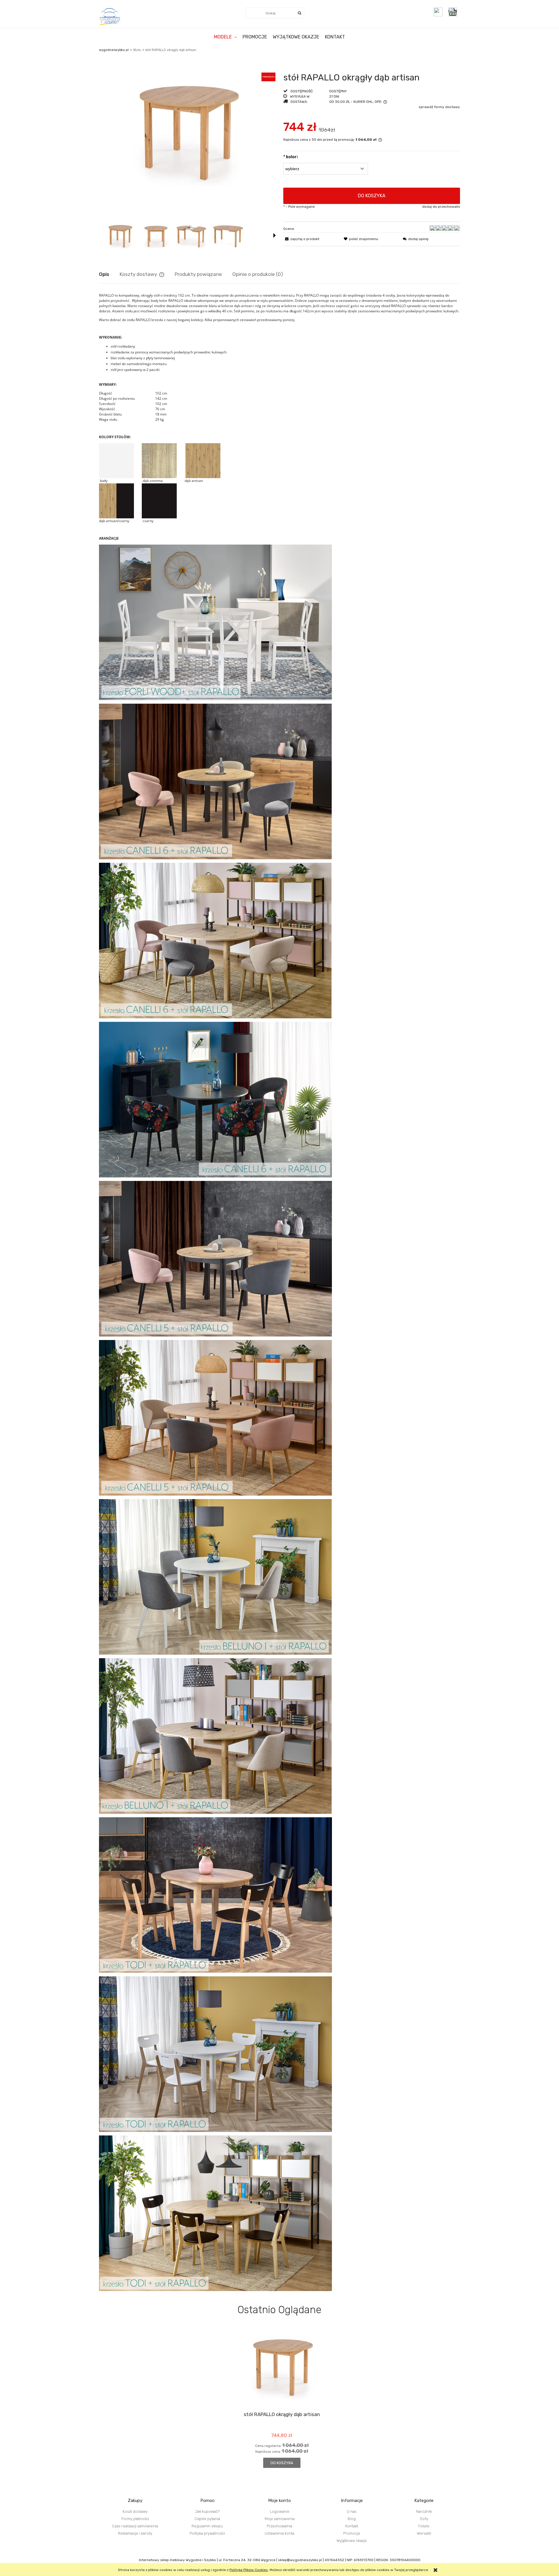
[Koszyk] (454, 12)
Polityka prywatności (207, 2533)
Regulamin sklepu (207, 2526)
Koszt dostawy (135, 2511)
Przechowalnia (279, 2526)
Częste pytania (207, 2519)
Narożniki (424, 2511)
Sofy (424, 2519)
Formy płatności (135, 2519)
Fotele (424, 2526)
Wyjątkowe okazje (352, 2541)
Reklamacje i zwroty (135, 2533)
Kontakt (352, 2526)
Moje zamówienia (280, 2519)
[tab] (109, 274)
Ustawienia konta (279, 2533)
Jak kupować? (207, 2511)
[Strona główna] (110, 16)
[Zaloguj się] (438, 12)
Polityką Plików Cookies (249, 2570)
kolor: (291, 157)
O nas (352, 2511)
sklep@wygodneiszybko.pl (300, 2560)
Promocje (352, 2533)
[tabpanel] (279, 1292)
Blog (352, 2519)
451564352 (334, 2560)
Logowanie (280, 2511)
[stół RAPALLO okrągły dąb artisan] (120, 235)
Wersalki (424, 2533)
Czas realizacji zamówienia (135, 2526)
